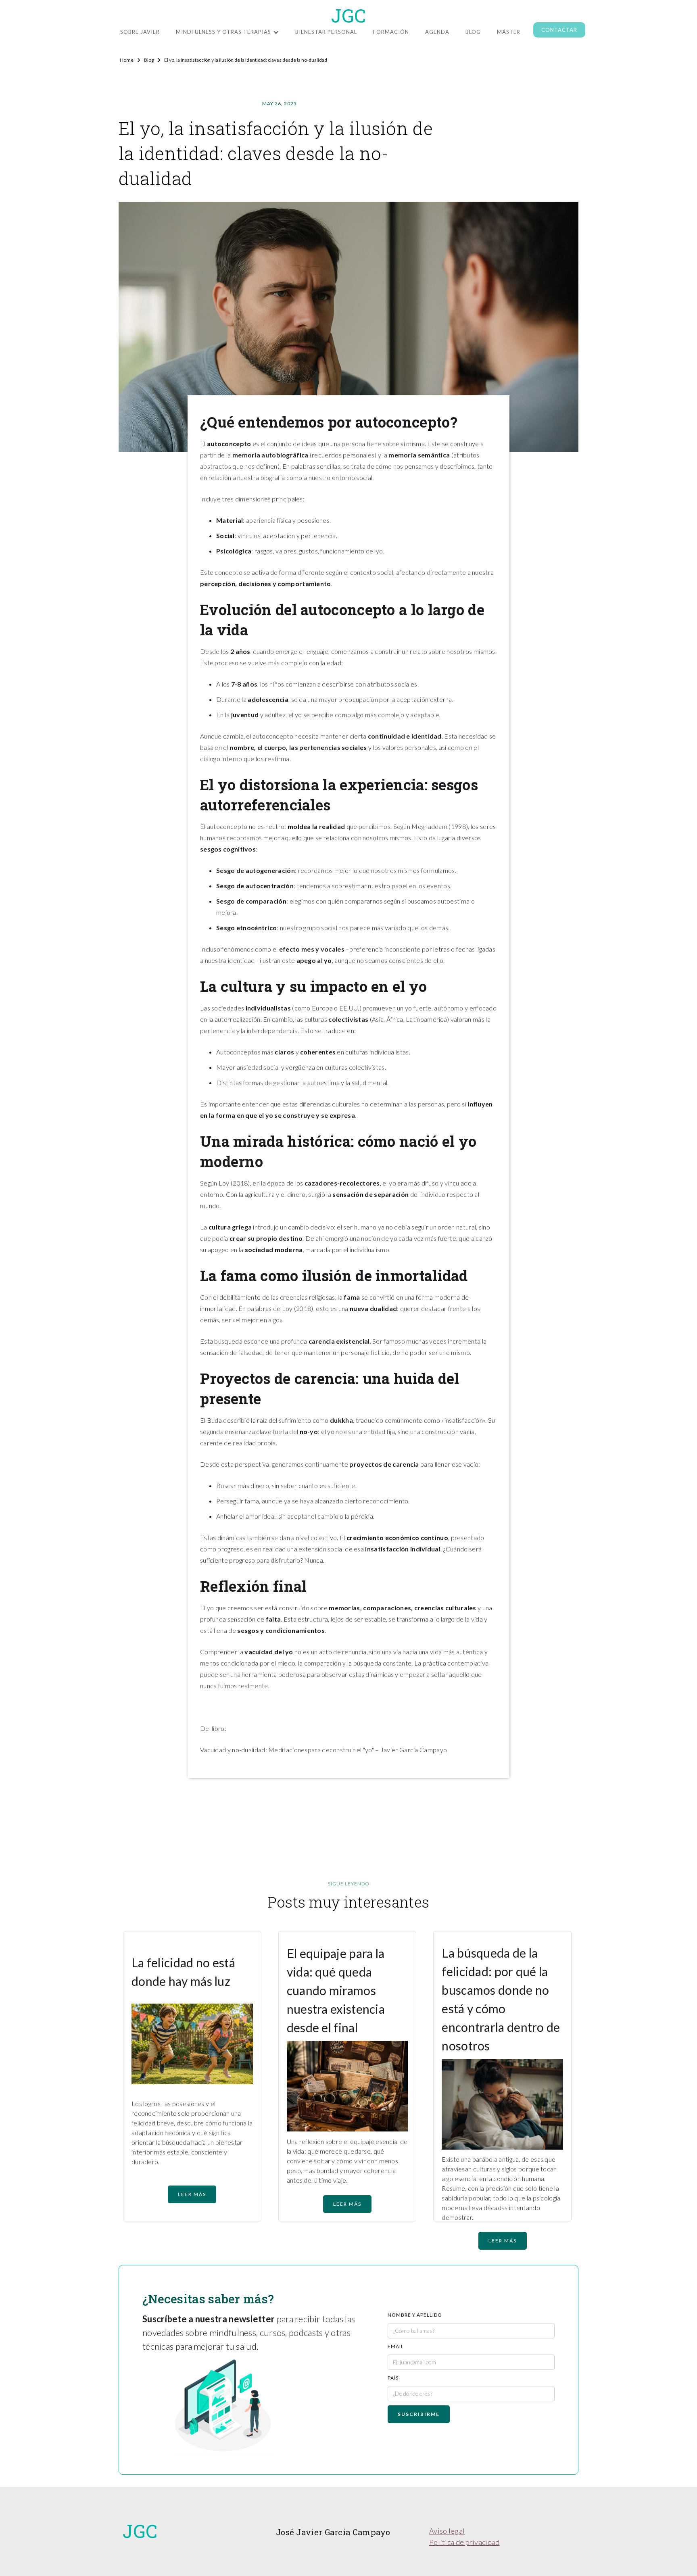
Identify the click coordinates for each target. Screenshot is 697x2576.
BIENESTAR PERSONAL (326, 32)
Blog (473, 32)
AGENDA (437, 32)
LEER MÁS (192, 2194)
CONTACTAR (559, 30)
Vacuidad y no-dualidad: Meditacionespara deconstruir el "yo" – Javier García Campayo (323, 1750)
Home (127, 60)
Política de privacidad (464, 2542)
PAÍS (393, 2378)
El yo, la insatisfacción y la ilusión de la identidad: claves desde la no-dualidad (246, 60)
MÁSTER (509, 32)
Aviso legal (447, 2531)
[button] (227, 30)
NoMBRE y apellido (415, 2315)
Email (396, 2346)
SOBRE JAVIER (140, 32)
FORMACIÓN (391, 32)
